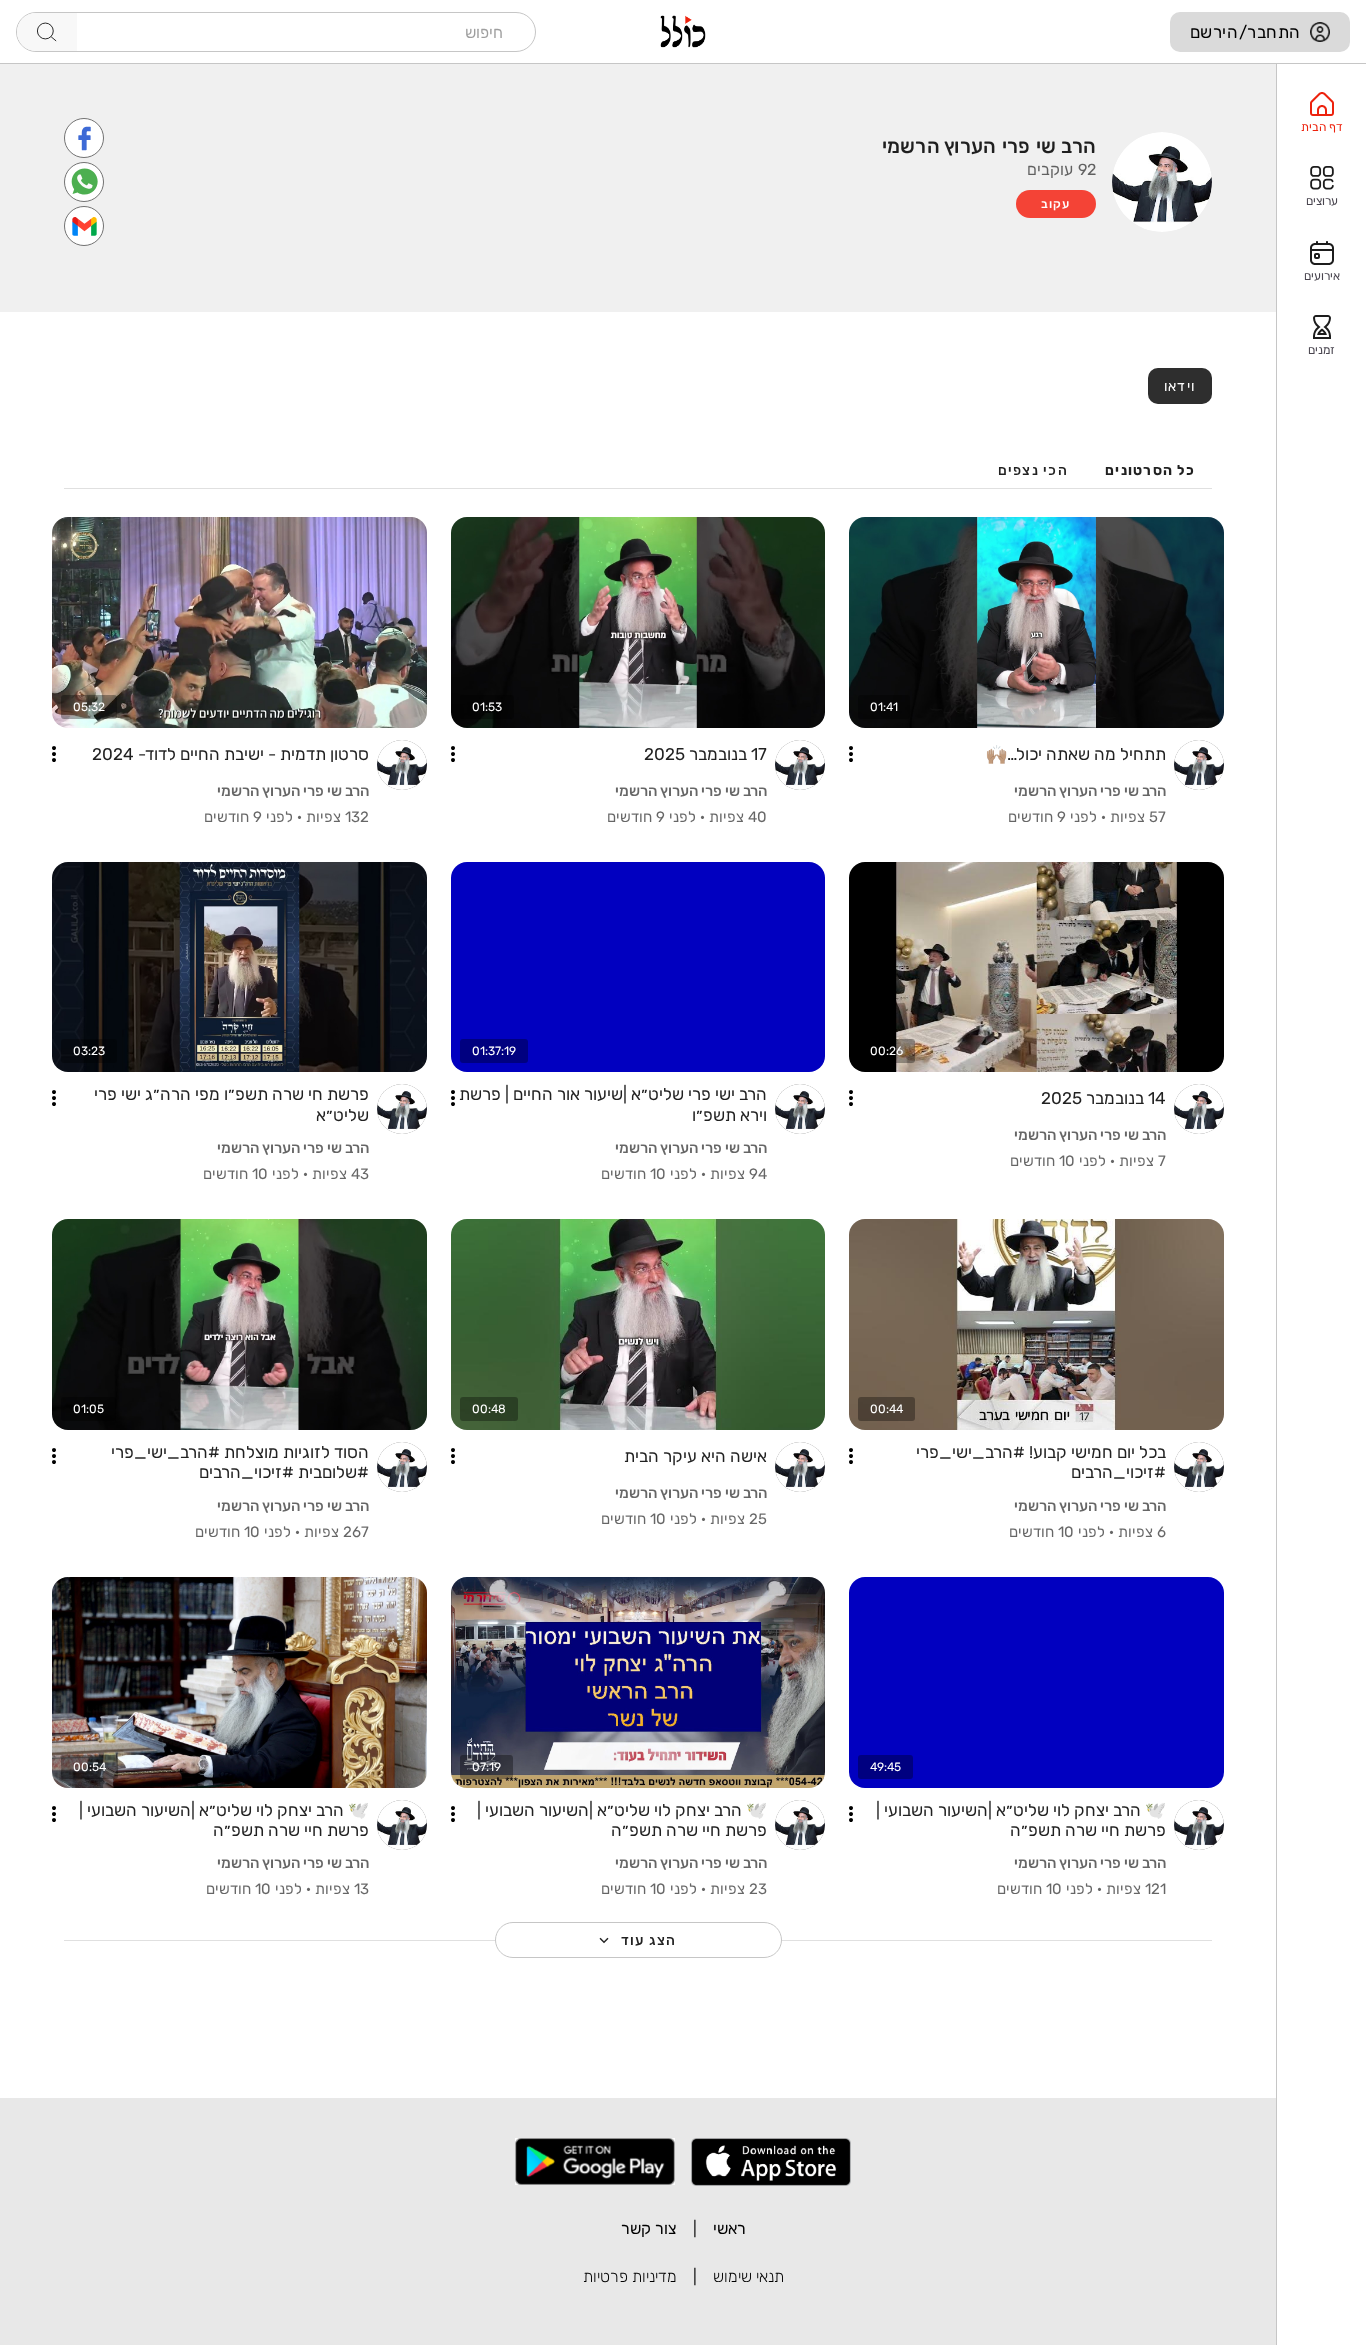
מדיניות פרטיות (630, 2276)
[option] (1321, 113)
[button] (851, 754)
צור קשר (649, 2228)
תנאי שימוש (748, 2276)
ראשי (729, 2228)
